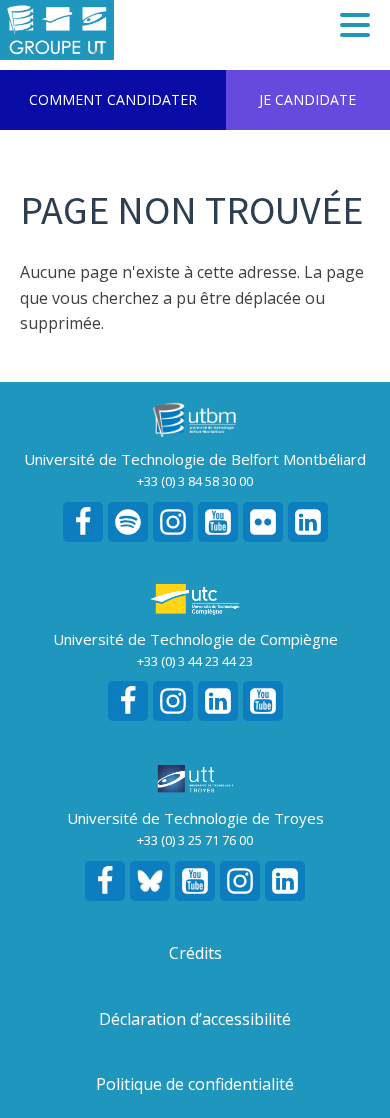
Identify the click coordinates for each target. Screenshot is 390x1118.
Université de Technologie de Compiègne (195, 639)
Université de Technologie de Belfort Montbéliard (195, 459)
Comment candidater (113, 99)
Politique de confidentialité (195, 1084)
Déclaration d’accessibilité (195, 1019)
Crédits (195, 953)
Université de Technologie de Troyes (195, 818)
